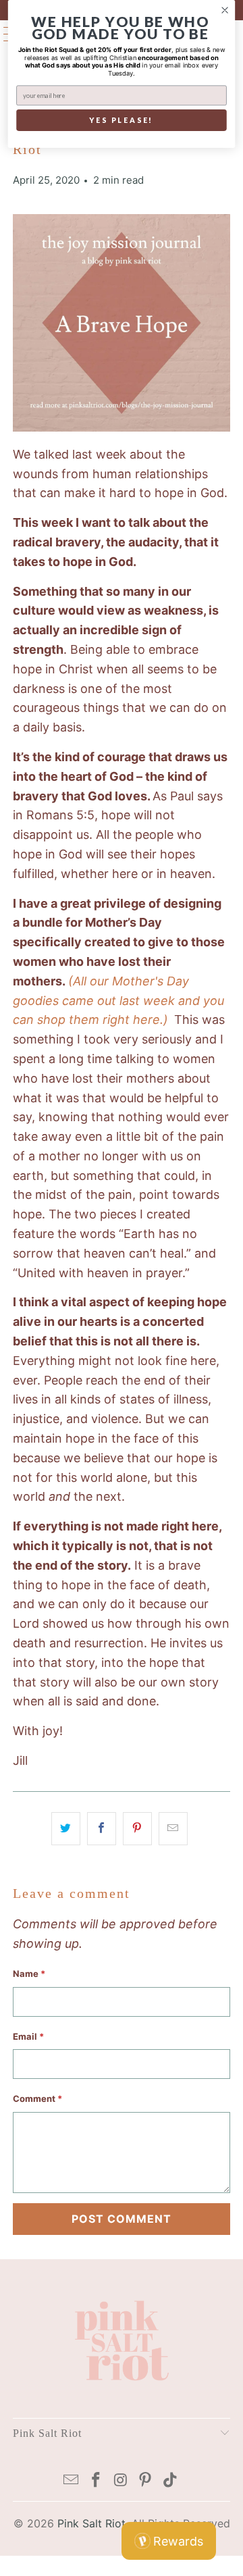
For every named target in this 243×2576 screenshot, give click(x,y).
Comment (37, 2098)
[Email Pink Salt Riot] (72, 2481)
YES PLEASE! (121, 121)
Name (29, 1974)
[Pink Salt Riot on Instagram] (121, 2481)
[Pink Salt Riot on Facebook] (96, 2481)
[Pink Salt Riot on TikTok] (171, 2481)
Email (28, 2036)
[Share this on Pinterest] (137, 1829)
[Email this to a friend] (173, 1829)
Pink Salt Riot (91, 2523)
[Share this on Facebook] (102, 1829)
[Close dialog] (225, 10)
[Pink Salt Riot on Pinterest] (146, 2481)
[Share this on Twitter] (66, 1829)
